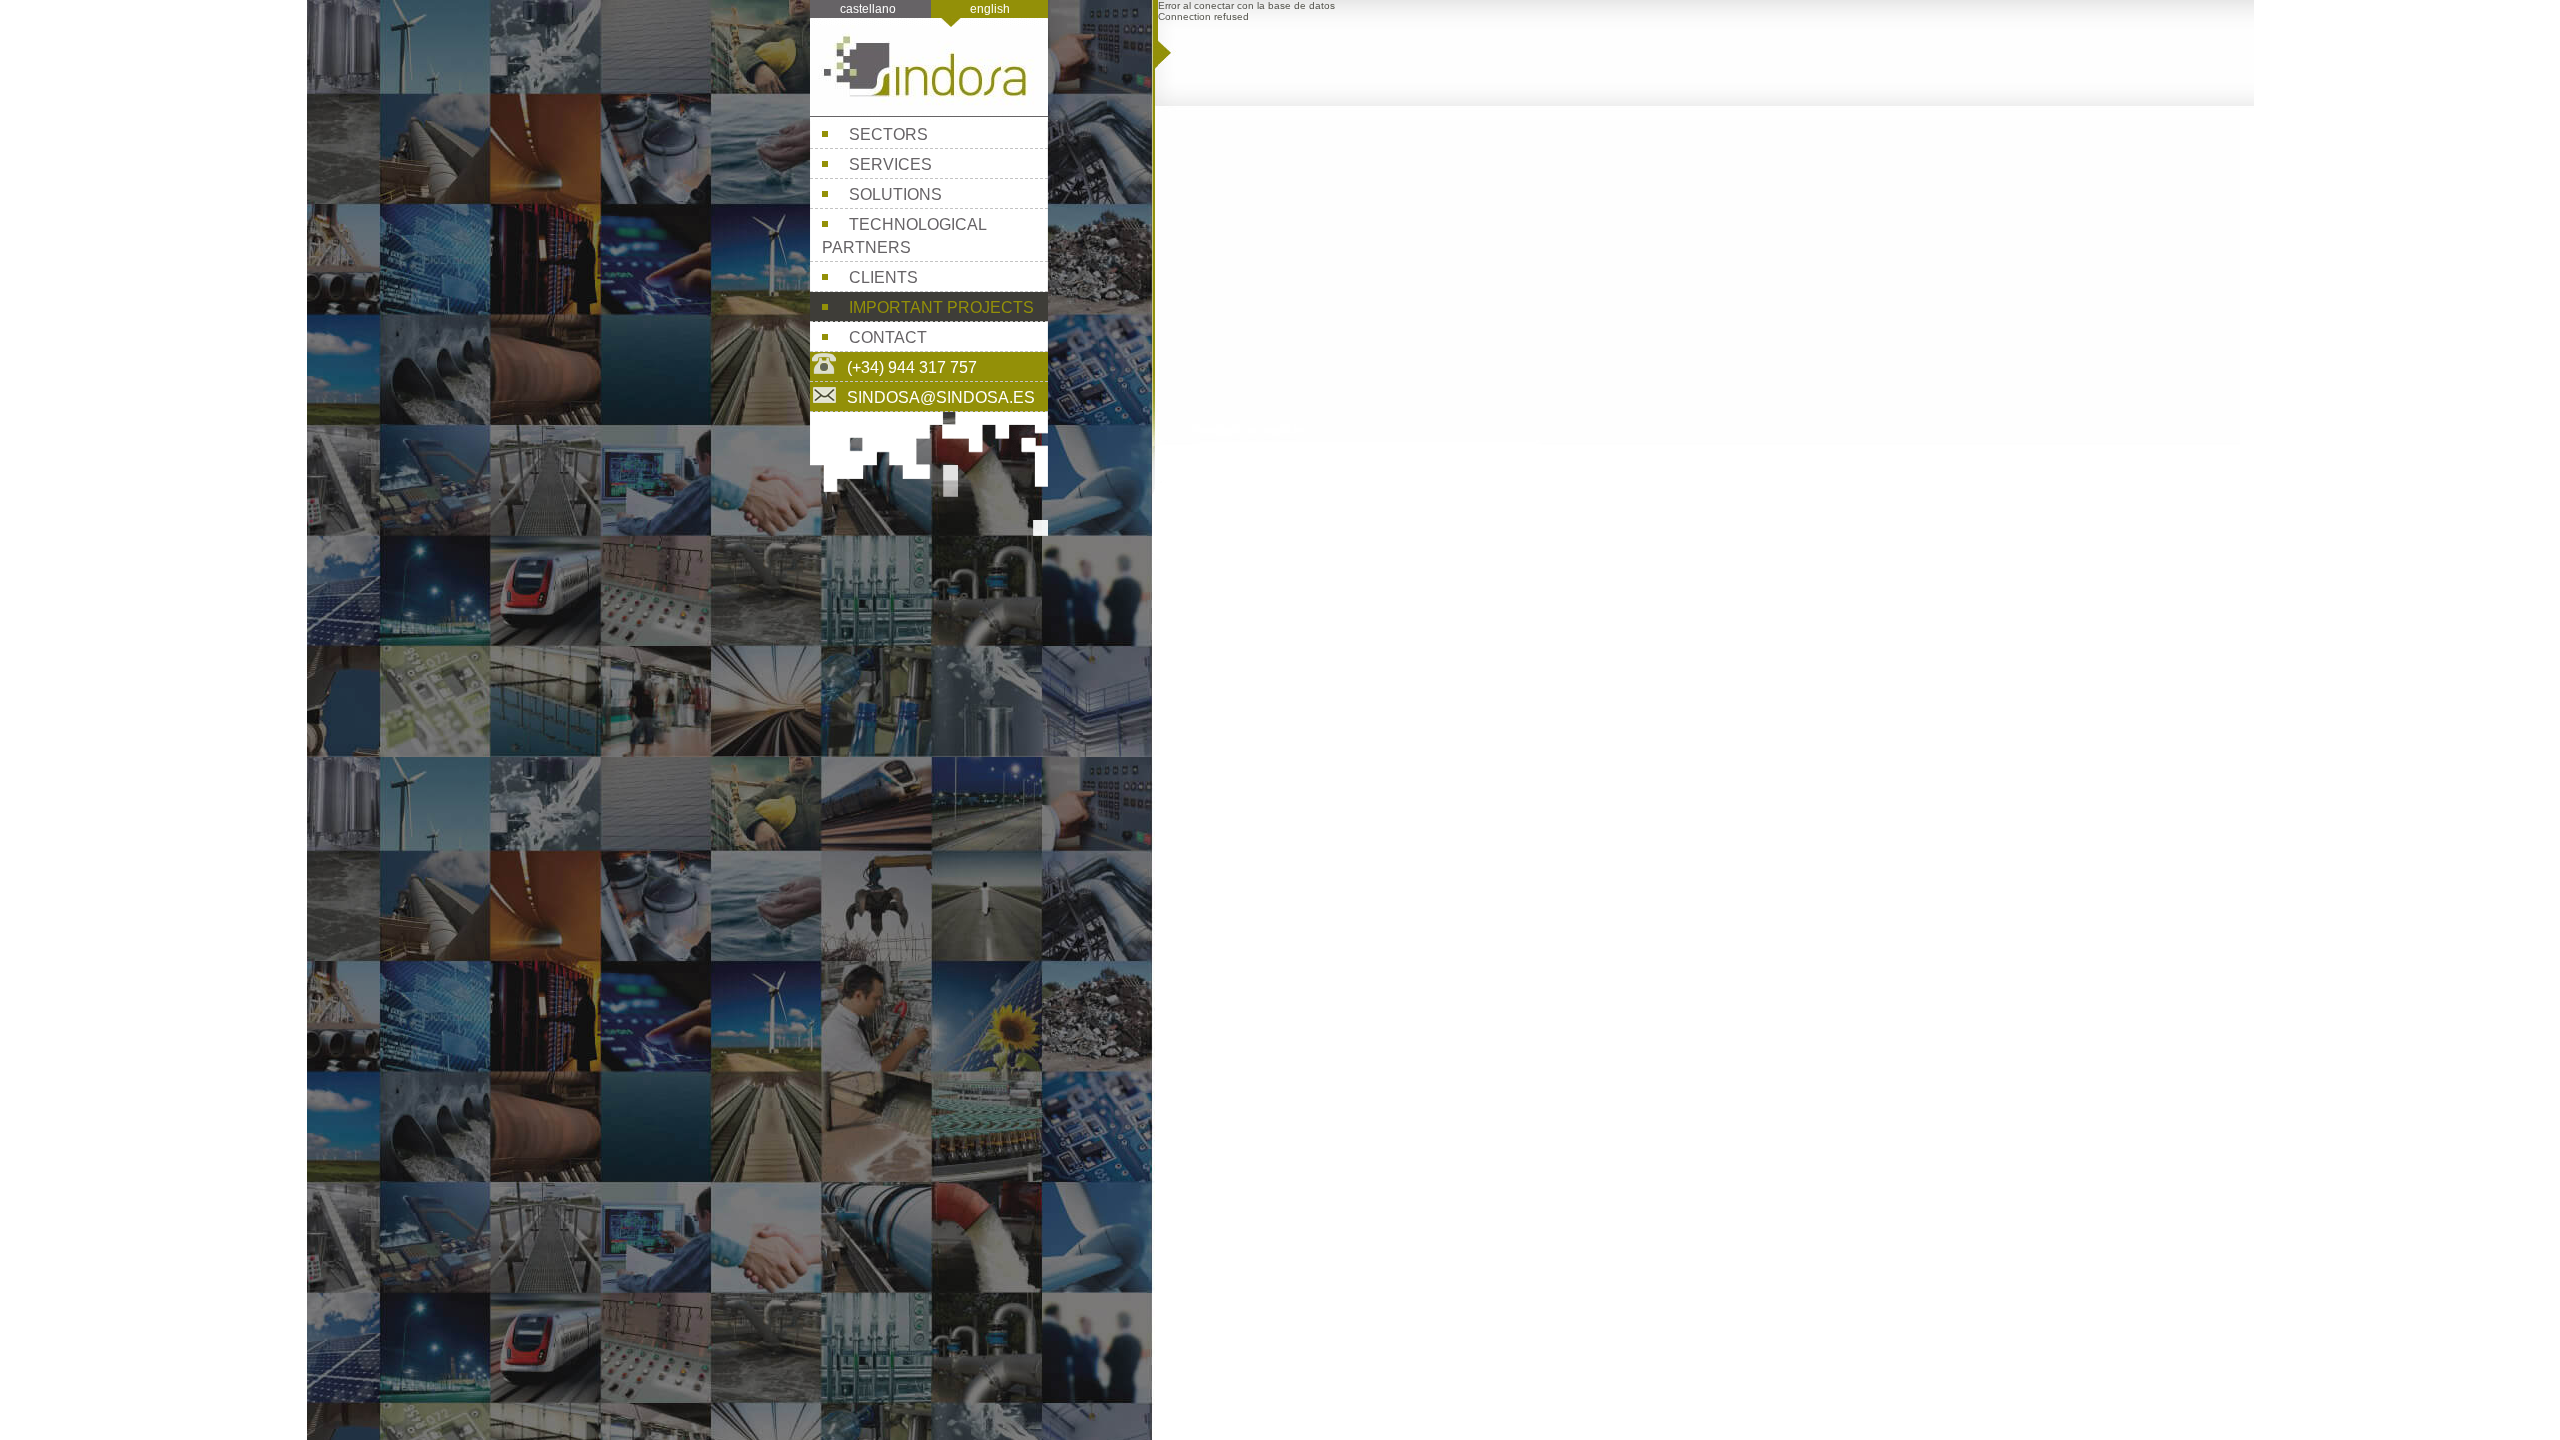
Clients (883, 277)
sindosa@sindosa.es (941, 397)
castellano (868, 9)
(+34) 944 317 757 (912, 367)
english (990, 9)
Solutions (895, 194)
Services (890, 164)
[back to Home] (929, 110)
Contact (888, 337)
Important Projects (941, 307)
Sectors (888, 134)
